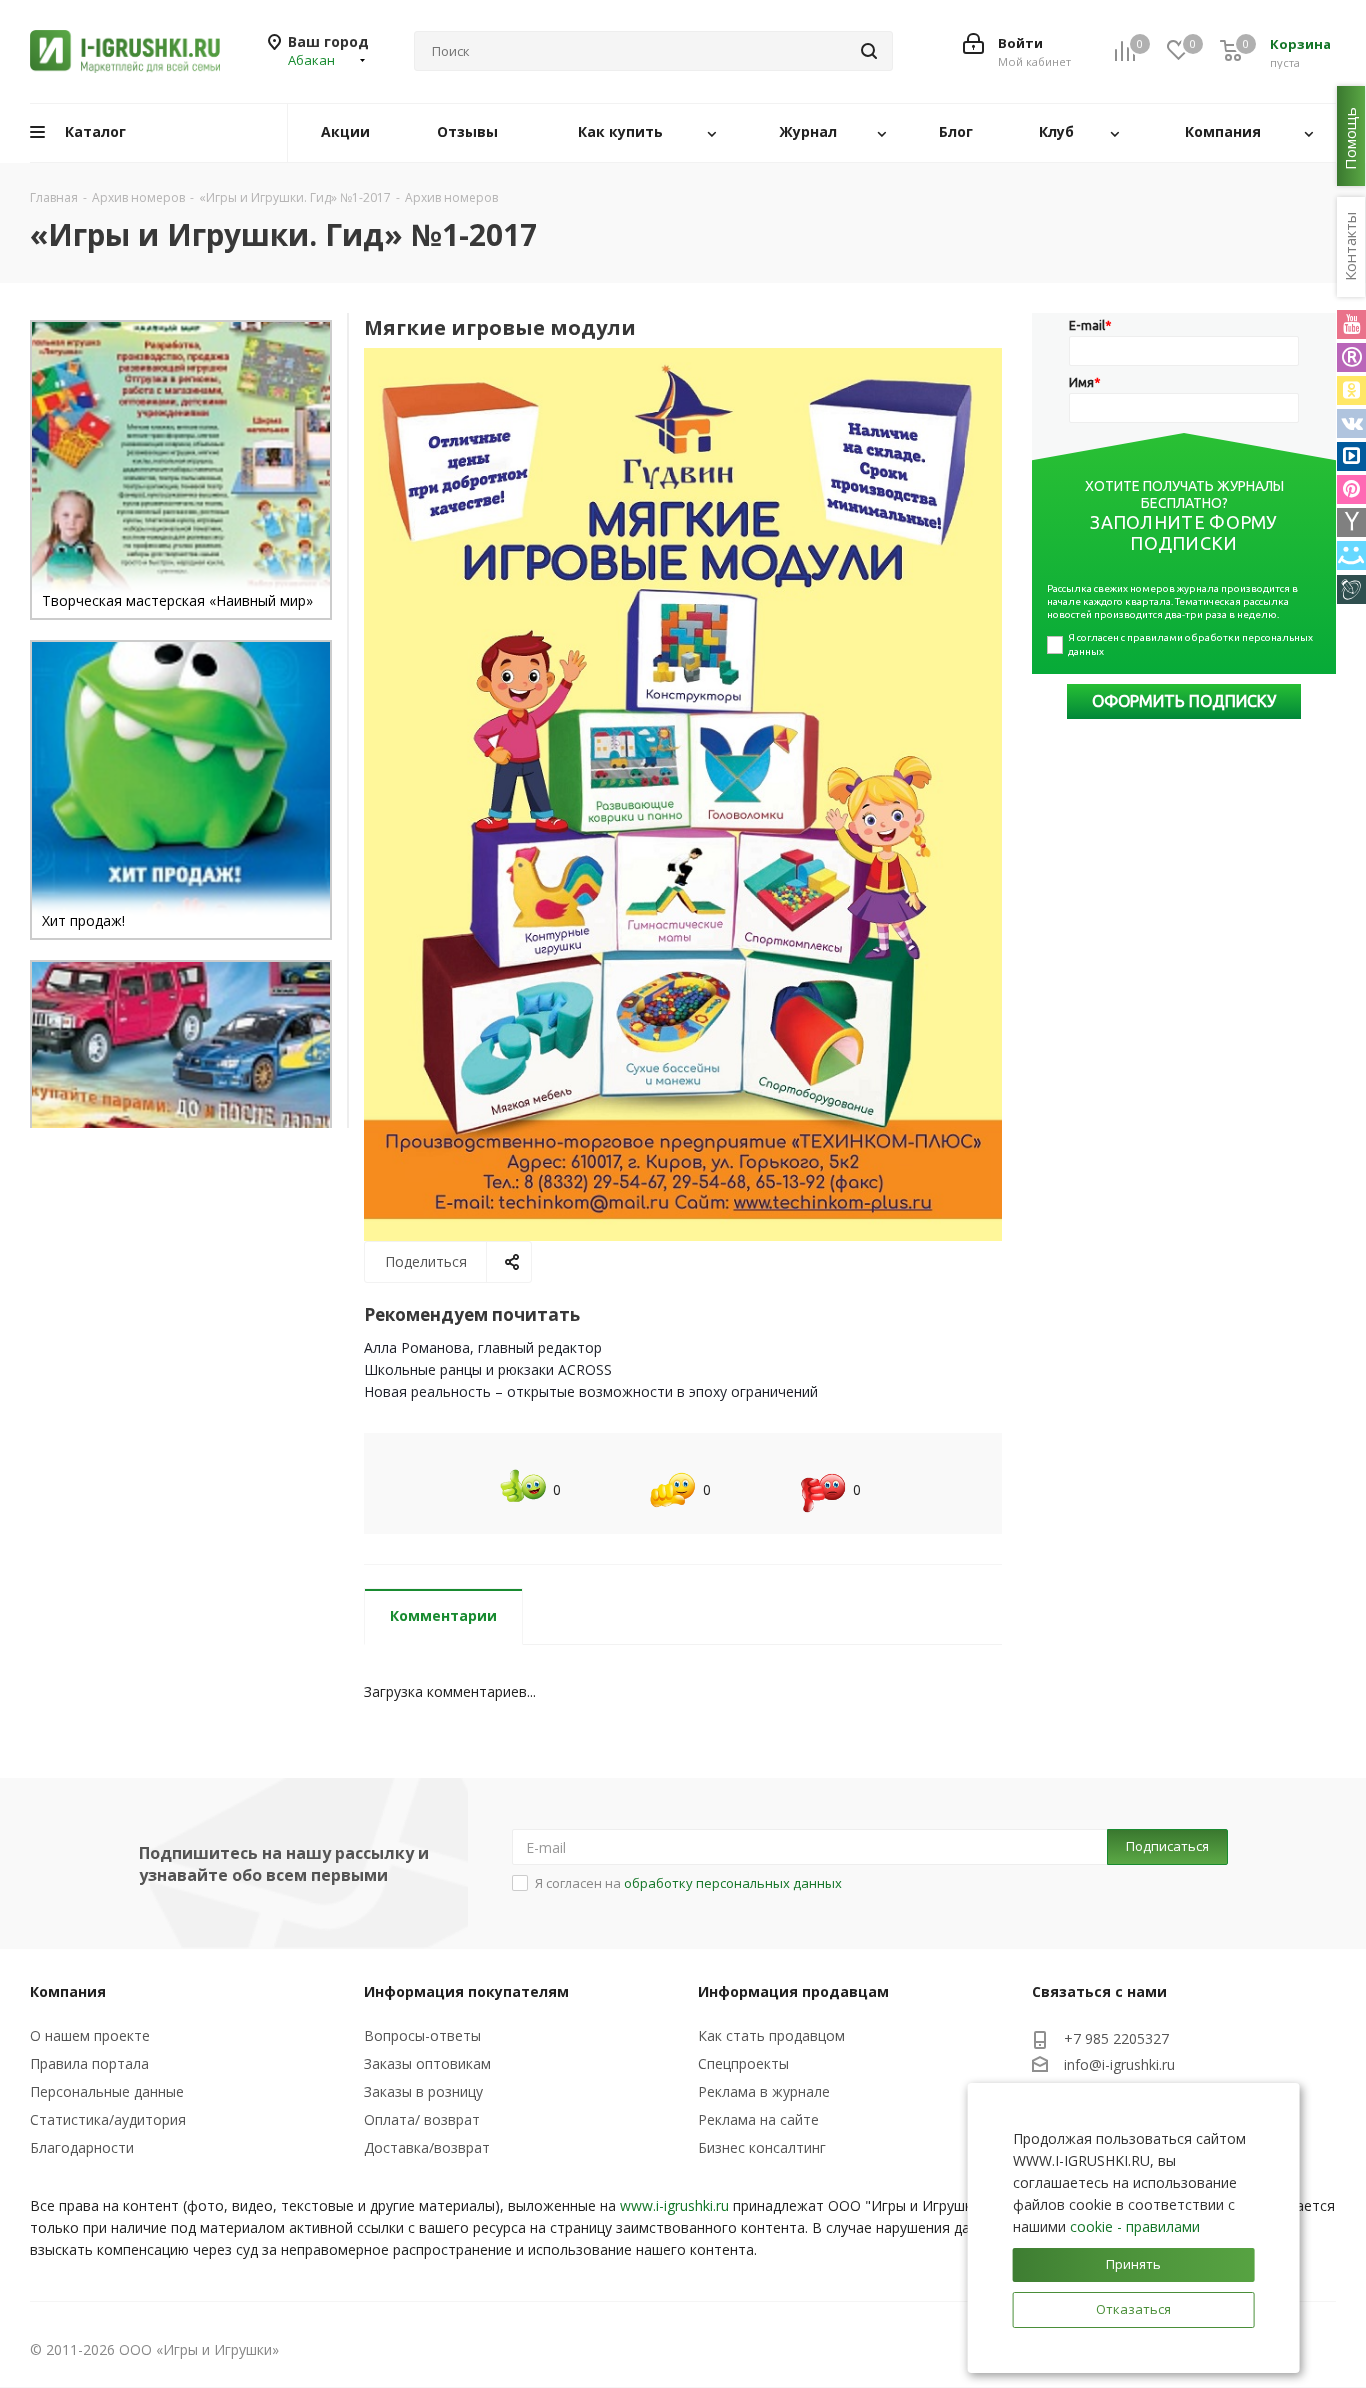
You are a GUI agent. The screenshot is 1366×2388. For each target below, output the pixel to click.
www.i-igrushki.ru (674, 2205)
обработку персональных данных (733, 1883)
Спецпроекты (743, 2063)
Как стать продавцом (771, 2035)
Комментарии (443, 1615)
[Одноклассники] (1351, 390)
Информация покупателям (466, 1991)
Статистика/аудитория (108, 2119)
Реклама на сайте (758, 2119)
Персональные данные (107, 2091)
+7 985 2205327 (1116, 2038)
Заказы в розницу (423, 2091)
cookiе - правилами (1135, 2226)
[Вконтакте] (1351, 423)
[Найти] (869, 51)
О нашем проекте (90, 2035)
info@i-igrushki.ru (1119, 2065)
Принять (1133, 2264)
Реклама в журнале (764, 2091)
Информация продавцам (793, 1991)
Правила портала (89, 2063)
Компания (68, 1991)
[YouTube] (1351, 324)
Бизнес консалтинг (762, 2147)
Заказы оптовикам (427, 2063)
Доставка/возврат (427, 2147)
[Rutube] (1351, 357)
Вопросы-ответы (422, 2035)
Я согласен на (688, 1883)
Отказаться (1133, 2309)
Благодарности (82, 2147)
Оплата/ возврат (422, 2119)
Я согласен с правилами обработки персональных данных (1191, 644)
